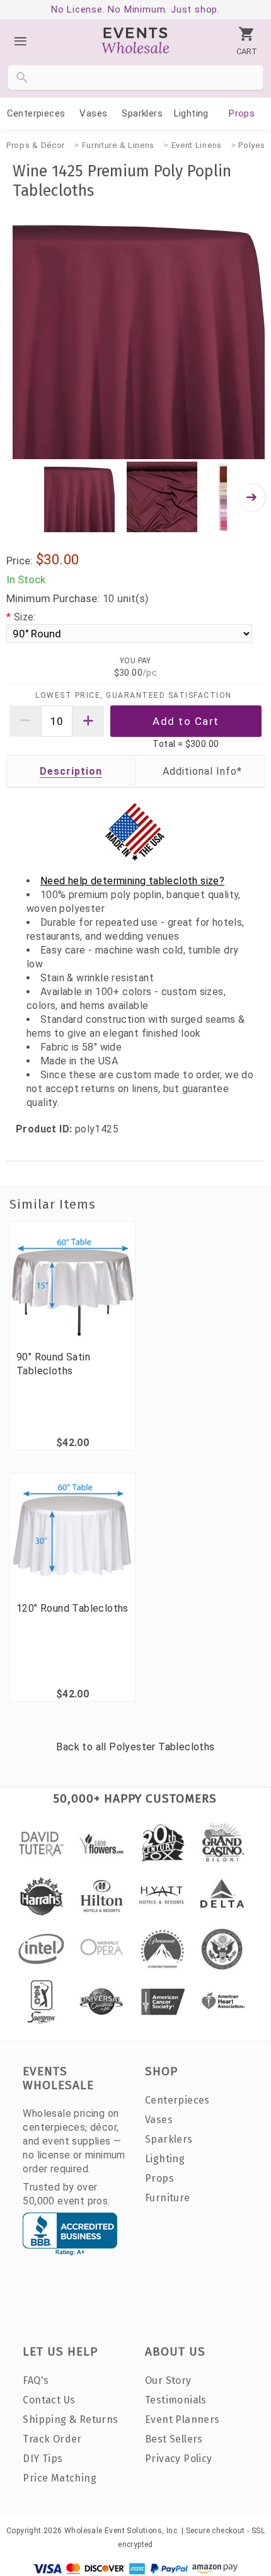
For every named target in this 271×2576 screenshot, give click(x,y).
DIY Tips (43, 2459)
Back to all (135, 1747)
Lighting (191, 113)
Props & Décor (36, 145)
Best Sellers (174, 2439)
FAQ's (36, 2380)
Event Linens (197, 145)
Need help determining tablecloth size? (132, 881)
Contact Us (49, 2400)
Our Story (168, 2380)
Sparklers (142, 113)
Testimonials (176, 2400)
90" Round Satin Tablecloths (53, 1364)
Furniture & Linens (118, 145)
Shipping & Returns (70, 2419)
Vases (93, 113)
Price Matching (60, 2478)
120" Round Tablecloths (72, 1608)
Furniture (168, 2198)
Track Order (52, 2439)
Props (242, 113)
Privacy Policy (179, 2459)
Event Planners (182, 2419)
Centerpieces (36, 113)
